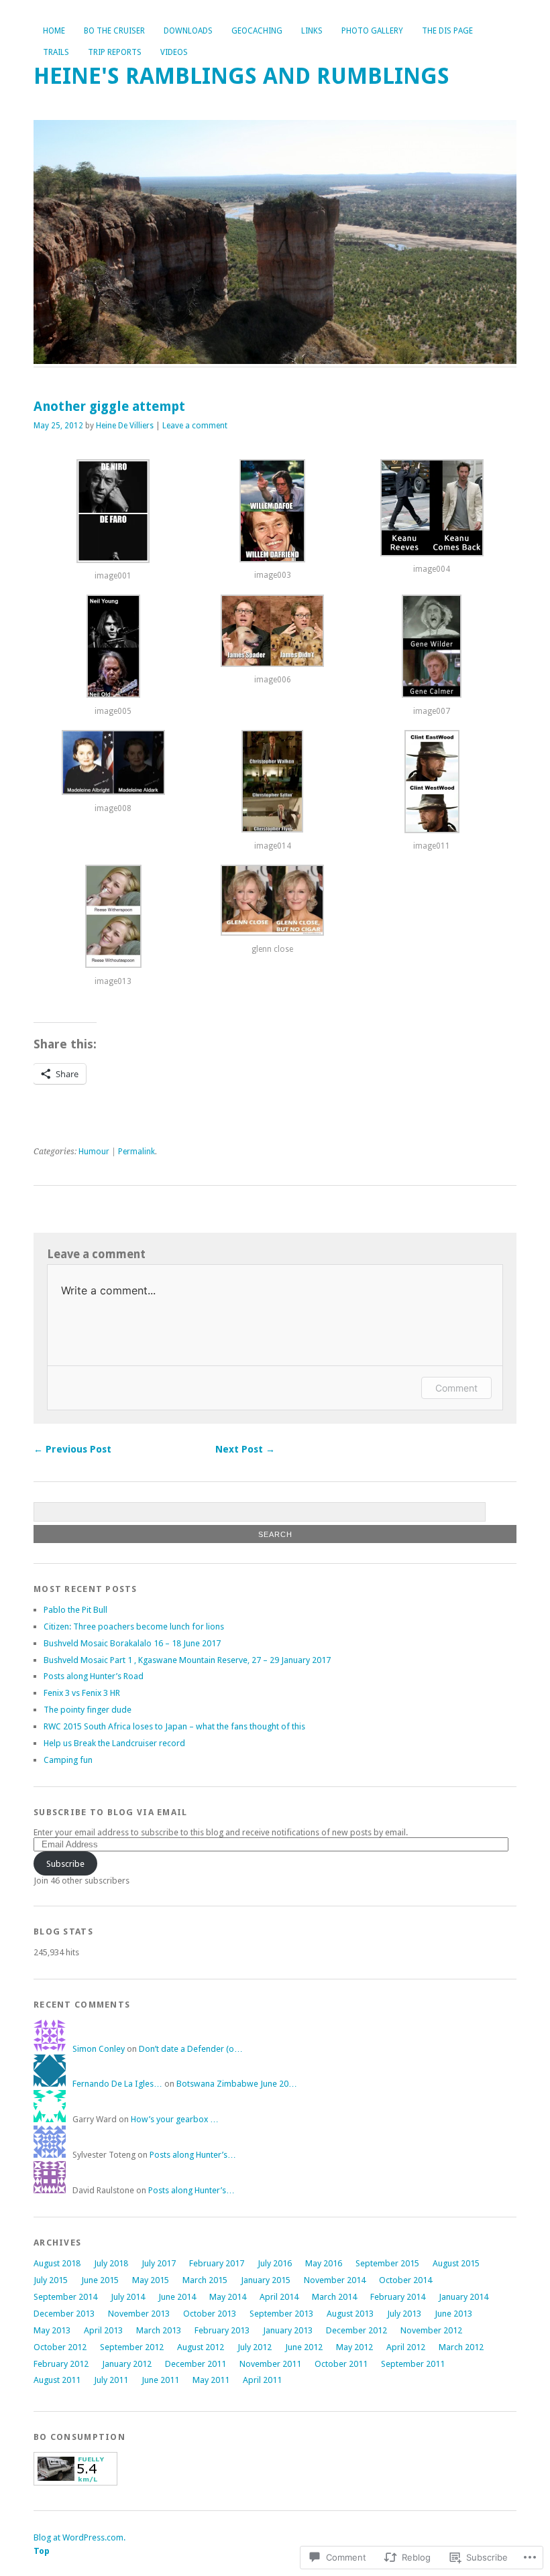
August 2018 (57, 2263)
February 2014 (398, 2297)
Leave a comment (195, 426)
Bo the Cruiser (114, 31)
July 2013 (404, 2314)
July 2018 (111, 2263)
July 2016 (275, 2263)
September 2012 (132, 2347)
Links (312, 31)
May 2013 (52, 2330)
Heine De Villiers (125, 426)
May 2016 (324, 2263)
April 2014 (279, 2297)
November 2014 (335, 2280)
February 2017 (217, 2263)
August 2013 (350, 2314)
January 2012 (127, 2364)
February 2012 (61, 2364)
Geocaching (257, 31)
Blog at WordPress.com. (79, 2537)
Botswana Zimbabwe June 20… (237, 2084)
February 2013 (222, 2330)
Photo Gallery (372, 31)
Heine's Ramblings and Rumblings (241, 76)
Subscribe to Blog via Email (111, 1812)
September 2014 (65, 2297)
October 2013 (210, 2314)
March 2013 (159, 2330)
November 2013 (139, 2314)
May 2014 (228, 2297)
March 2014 (334, 2297)
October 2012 (60, 2347)
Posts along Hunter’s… (193, 2155)
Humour (94, 1152)
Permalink (136, 1152)
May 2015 (151, 2280)
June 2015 (100, 2280)
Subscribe (65, 1864)
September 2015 (387, 2263)
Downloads (188, 31)
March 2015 (205, 2280)
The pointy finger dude (88, 1710)
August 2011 (57, 2380)
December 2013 (64, 2314)
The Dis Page (447, 31)
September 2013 (281, 2314)
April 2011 (262, 2380)
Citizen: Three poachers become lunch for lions (134, 1627)
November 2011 (270, 2364)
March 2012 (461, 2347)
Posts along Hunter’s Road (94, 1676)
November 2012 (431, 2330)
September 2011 (413, 2364)
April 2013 (103, 2330)
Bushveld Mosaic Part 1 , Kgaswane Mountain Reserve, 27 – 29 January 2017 (187, 1660)
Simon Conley (99, 2049)
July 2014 (128, 2297)
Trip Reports (115, 52)
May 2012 (354, 2347)
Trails (56, 52)
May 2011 (211, 2380)
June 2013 (453, 2314)
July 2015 (51, 2280)
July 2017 (159, 2263)
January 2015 (266, 2280)
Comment (456, 1388)
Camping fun (68, 1760)
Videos (174, 52)
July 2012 (255, 2347)
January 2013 (288, 2330)
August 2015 (456, 2263)
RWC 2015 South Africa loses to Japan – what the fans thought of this (174, 1726)
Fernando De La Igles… (117, 2084)
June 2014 (177, 2297)
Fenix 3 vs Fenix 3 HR (82, 1693)
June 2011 (160, 2380)
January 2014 (463, 2297)
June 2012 (304, 2347)
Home (54, 31)
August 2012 (201, 2347)
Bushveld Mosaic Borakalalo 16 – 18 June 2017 (132, 1643)
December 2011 (196, 2364)
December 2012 (356, 2330)
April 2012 (406, 2347)
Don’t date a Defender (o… (191, 2049)
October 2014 (405, 2280)
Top (42, 2551)
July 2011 (111, 2380)
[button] (113, 517)
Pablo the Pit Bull (75, 1610)
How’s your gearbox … (175, 2119)
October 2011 (341, 2364)
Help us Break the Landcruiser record (114, 1743)
